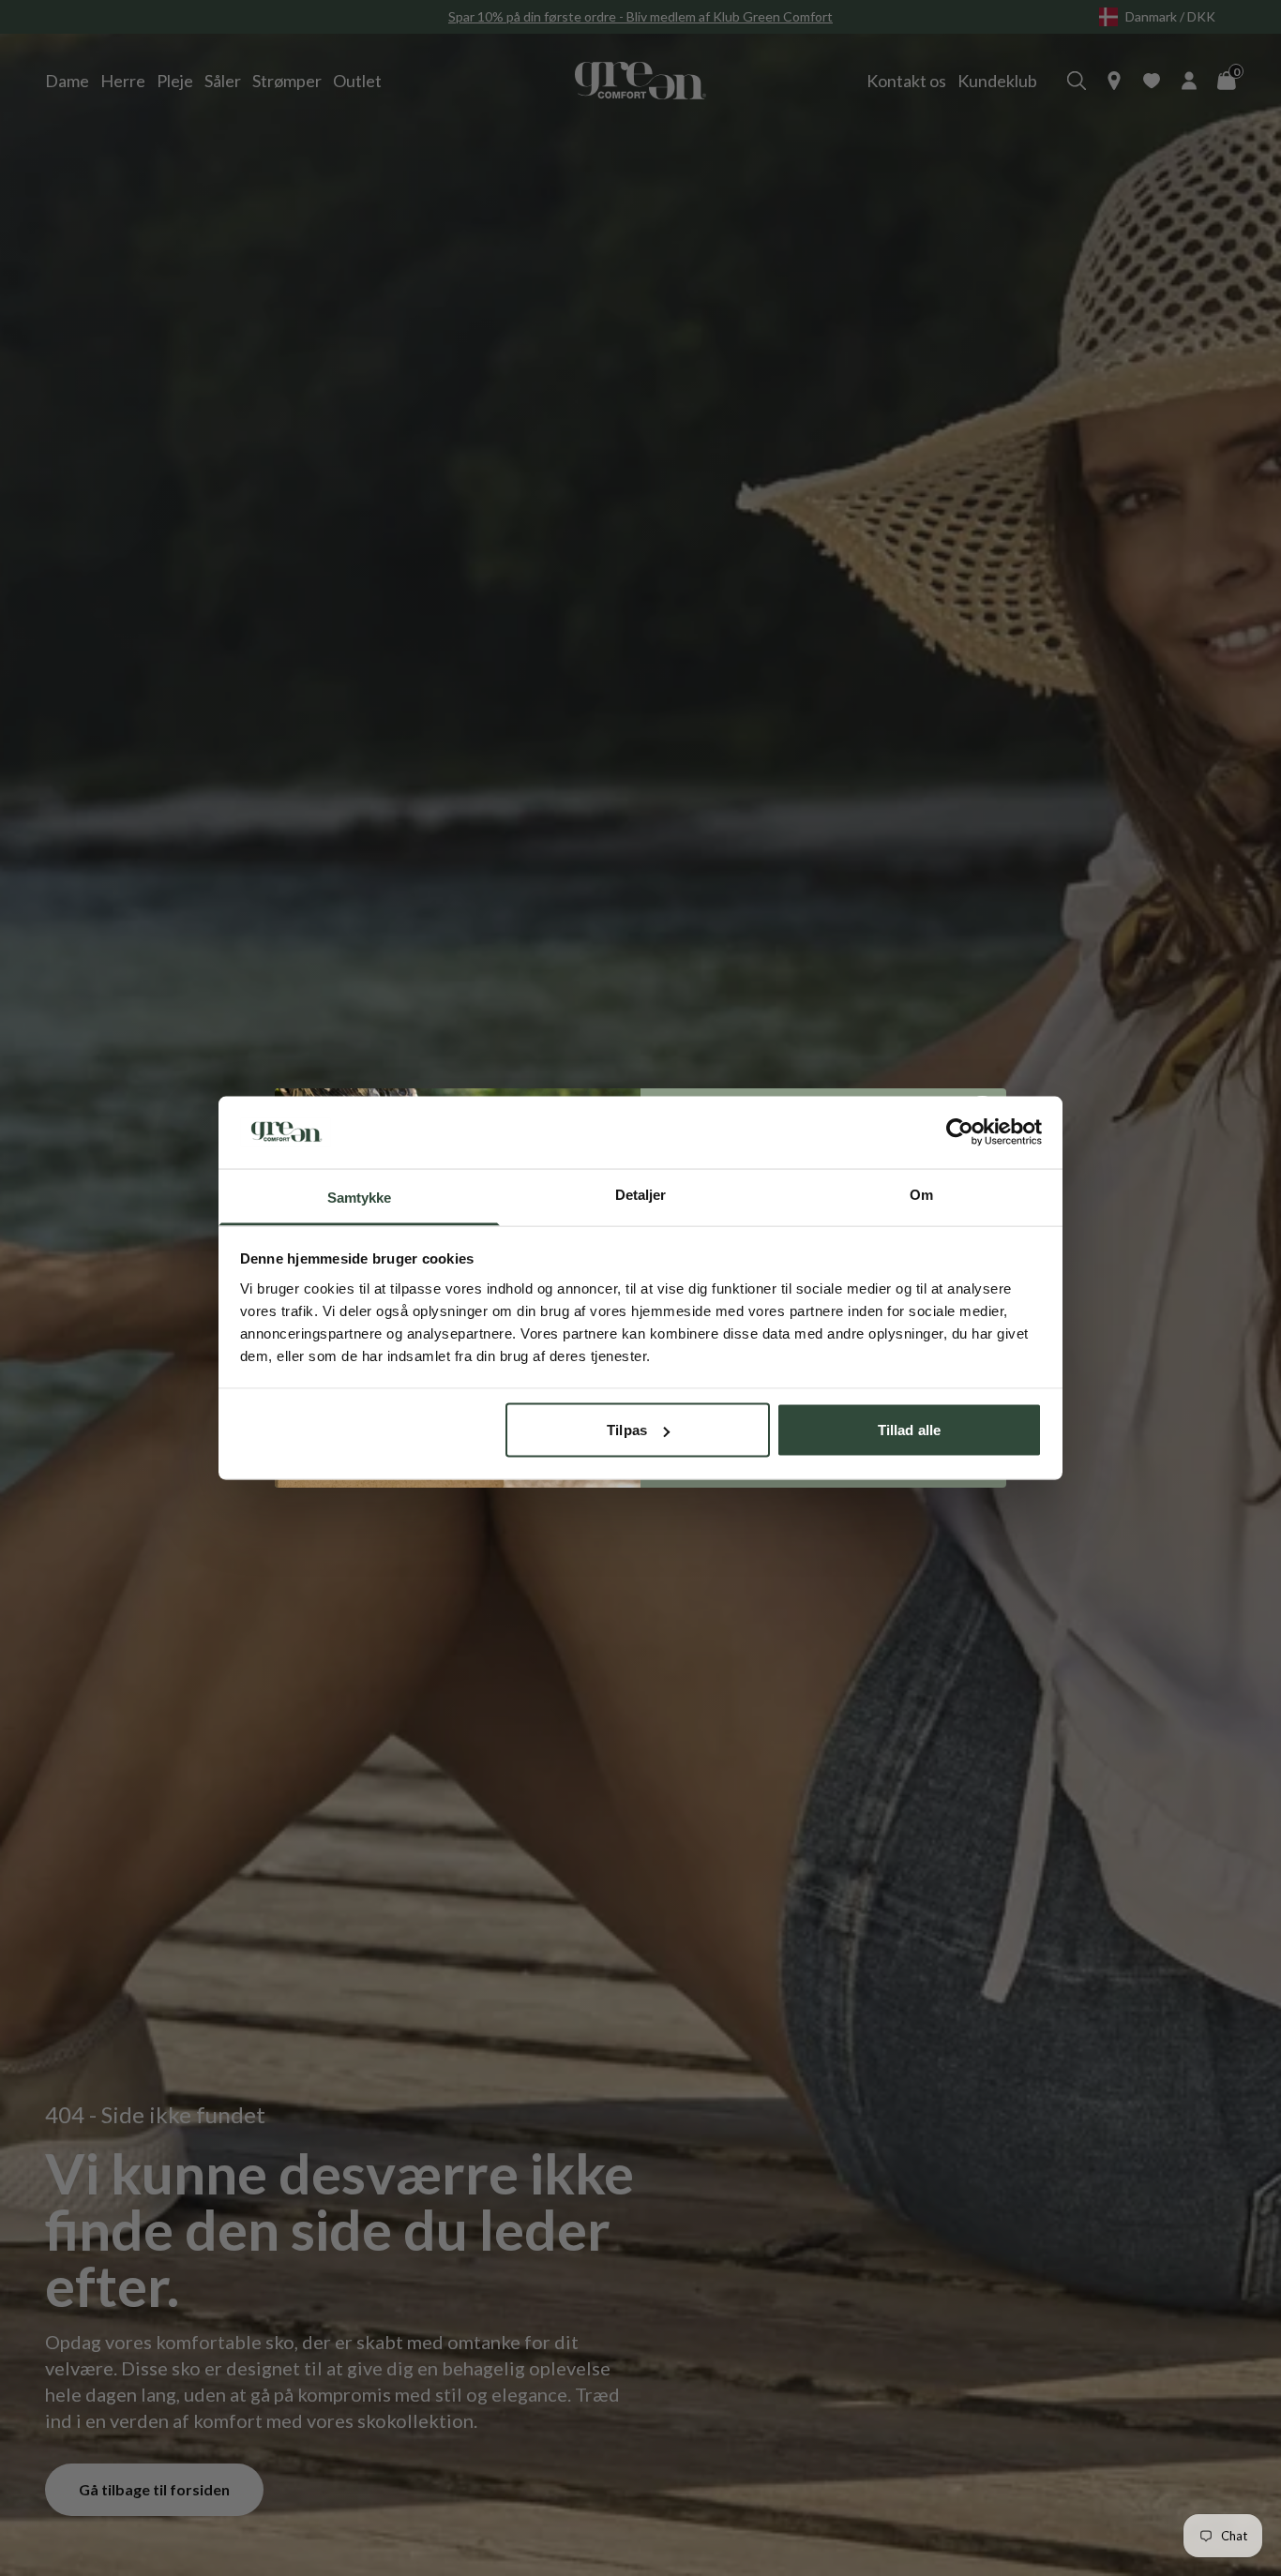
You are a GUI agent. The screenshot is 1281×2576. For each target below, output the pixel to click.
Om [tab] (921, 1194)
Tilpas (627, 1430)
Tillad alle (909, 1430)
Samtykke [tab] (360, 1197)
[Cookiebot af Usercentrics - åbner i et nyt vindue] (960, 1132)
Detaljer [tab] (641, 1194)
